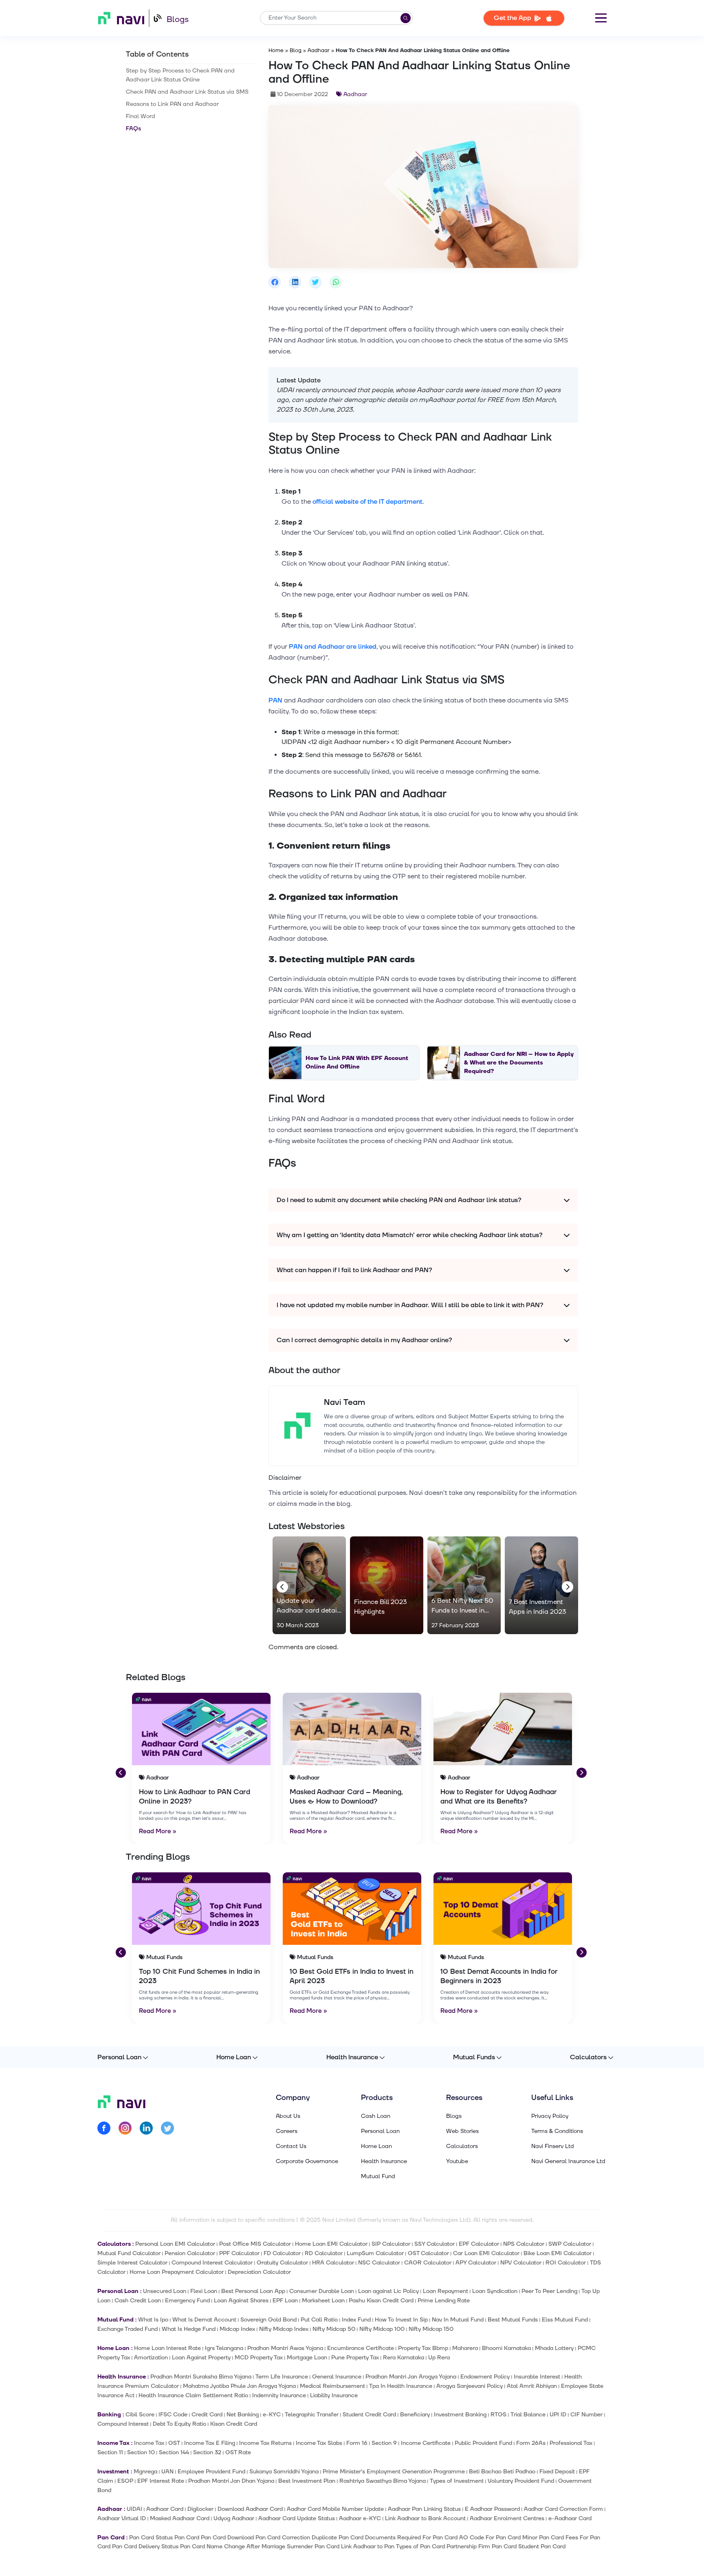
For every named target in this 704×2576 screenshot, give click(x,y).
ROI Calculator (566, 2263)
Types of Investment (457, 2481)
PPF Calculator (239, 2253)
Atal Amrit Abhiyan (532, 2386)
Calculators (588, 2057)
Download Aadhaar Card (250, 2509)
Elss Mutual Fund (565, 2320)
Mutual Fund (378, 2177)
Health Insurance (352, 2057)
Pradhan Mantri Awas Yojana (285, 2348)
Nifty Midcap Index (284, 2329)
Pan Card (187, 2538)
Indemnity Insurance (279, 2395)
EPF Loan (285, 2301)
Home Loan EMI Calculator (331, 2244)
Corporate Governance (307, 2161)
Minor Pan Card (543, 2538)
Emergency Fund (187, 2301)
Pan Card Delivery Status (145, 2546)
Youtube (457, 2161)
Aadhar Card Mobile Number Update (335, 2509)
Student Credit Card (369, 2415)
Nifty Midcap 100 (382, 2329)
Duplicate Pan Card (338, 2538)
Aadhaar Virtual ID (122, 2518)
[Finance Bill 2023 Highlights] (387, 1585)
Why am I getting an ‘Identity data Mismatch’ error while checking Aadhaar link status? (410, 1235)
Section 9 (384, 2443)
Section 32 (207, 2452)
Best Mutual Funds (513, 2320)
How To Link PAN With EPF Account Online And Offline (357, 1062)
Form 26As (531, 2443)
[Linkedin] (146, 2129)
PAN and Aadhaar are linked (333, 647)
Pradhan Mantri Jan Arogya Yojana (411, 2377)
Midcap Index (237, 2329)
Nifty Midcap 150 (431, 2329)
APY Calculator (476, 2263)
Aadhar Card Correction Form (563, 2509)
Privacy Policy (550, 2116)
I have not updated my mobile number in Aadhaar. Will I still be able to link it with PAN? (410, 1305)
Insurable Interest (537, 2377)
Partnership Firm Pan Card (482, 2546)
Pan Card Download (227, 2538)
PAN (275, 700)
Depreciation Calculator (259, 2272)
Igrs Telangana (224, 2348)
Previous (281, 1585)
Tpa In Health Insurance (401, 2386)
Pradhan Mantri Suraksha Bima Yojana (201, 2377)
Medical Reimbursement (332, 2386)
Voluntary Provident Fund (521, 2481)
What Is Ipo (153, 2320)
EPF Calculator (479, 2244)
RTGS (498, 2415)
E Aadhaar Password (492, 2509)
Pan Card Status (151, 2538)
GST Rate (238, 2452)
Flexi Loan (204, 2291)
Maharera (465, 2348)
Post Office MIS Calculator (255, 2244)
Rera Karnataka (404, 2358)
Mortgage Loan (307, 2358)
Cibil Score (140, 2415)
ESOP (125, 2481)
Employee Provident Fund (211, 2472)
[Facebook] (104, 2129)
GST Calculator (428, 2253)
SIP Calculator (391, 2244)
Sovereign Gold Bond (268, 2320)
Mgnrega (145, 2472)
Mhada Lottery (554, 2348)
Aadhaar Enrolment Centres (507, 2518)
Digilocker (200, 2509)
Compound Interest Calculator (212, 2263)
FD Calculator (282, 2253)
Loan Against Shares (241, 2301)
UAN (167, 2472)
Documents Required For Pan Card (411, 2538)
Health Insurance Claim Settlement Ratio (193, 2395)
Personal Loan (119, 2057)
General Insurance (337, 2377)
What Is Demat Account (204, 2320)
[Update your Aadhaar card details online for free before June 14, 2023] (309, 1585)
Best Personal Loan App (253, 2291)
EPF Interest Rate (161, 2481)
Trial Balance (528, 2415)
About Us (288, 2116)
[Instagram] (125, 2129)
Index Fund (356, 2320)
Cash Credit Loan (138, 2301)
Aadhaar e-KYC (360, 2518)
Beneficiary (415, 2415)
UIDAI (134, 2509)
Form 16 (357, 2443)
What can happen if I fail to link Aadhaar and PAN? (354, 1270)
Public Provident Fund (483, 2443)
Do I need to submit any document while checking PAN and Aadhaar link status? (399, 1200)
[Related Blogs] (201, 1729)
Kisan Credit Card (234, 2424)
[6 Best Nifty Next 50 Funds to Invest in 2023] (464, 1585)
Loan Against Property (201, 2358)
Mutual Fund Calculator (129, 2253)
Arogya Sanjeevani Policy (470, 2386)
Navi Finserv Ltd (553, 2146)
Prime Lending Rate (444, 2301)
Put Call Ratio (319, 2320)
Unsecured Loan (165, 2291)
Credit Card (207, 2415)
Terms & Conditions (557, 2131)
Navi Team (344, 1402)
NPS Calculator (524, 2244)
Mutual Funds (474, 2057)
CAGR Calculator (428, 2263)
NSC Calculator (379, 2263)
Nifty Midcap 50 (334, 2329)
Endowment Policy (485, 2377)
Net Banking (243, 2415)
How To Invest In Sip (401, 2320)
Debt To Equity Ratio (179, 2424)
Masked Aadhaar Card (180, 2518)
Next (566, 1585)
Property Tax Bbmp (423, 2348)
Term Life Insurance (282, 2377)
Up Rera (439, 2358)
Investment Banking (460, 2415)
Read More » (158, 1831)
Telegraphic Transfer (312, 2415)
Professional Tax (571, 2443)
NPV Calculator (521, 2263)
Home (276, 50)
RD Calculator (324, 2253)
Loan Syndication (495, 2291)
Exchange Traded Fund (128, 2329)
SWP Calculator (570, 2244)
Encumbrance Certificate (361, 2348)
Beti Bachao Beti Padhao (502, 2472)
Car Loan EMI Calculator (486, 2253)
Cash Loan (376, 2116)
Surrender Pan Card (313, 2546)
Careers (287, 2131)
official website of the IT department (367, 502)
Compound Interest (123, 2424)
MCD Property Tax (259, 2358)
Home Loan (234, 2057)
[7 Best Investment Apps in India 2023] (541, 1585)
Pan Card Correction (283, 2538)
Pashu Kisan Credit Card (381, 2301)
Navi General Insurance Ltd (568, 2161)
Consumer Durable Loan (322, 2291)
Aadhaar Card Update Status (297, 2518)
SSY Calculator (434, 2244)
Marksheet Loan (323, 2301)
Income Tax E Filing (210, 2443)
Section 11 (110, 2452)
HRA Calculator (333, 2263)
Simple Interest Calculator (132, 2263)
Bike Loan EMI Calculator (558, 2253)
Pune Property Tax (355, 2358)
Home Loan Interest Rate (167, 2348)
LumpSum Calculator (375, 2253)
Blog (296, 50)
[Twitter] (167, 2129)
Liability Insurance (334, 2395)
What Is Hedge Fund (189, 2329)
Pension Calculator (190, 2253)
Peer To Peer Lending (549, 2291)
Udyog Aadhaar (234, 2518)
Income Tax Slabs (319, 2443)
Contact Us (291, 2146)
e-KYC (272, 2415)
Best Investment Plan (307, 2481)
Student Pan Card (542, 2546)
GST (174, 2443)
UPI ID (558, 2415)
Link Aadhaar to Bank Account (425, 2518)
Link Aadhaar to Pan (368, 2546)
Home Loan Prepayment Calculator (177, 2272)
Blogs (178, 20)
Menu (601, 18)
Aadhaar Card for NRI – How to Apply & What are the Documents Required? (519, 1063)
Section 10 (141, 2452)
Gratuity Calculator (282, 2263)
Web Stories (462, 2131)
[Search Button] (406, 18)
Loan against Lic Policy (388, 2291)
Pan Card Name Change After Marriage (233, 2546)
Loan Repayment (445, 2291)
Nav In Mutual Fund (458, 2320)
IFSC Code (173, 2415)
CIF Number (586, 2415)
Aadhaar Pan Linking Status (424, 2509)
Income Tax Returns (265, 2443)
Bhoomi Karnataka (506, 2348)
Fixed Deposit (557, 2472)
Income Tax (149, 2443)
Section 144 (174, 2452)
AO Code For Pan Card (490, 2538)
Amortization (151, 2358)
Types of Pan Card (420, 2546)
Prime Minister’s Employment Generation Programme (394, 2472)
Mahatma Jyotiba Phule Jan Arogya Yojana (239, 2386)
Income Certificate (426, 2443)
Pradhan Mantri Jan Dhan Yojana (231, 2481)
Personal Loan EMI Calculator (175, 2244)
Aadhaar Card (165, 2509)
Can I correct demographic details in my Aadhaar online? (364, 1340)
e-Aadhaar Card (570, 2518)
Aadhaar (319, 50)
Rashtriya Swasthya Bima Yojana (383, 2481)
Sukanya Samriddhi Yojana (284, 2472)
